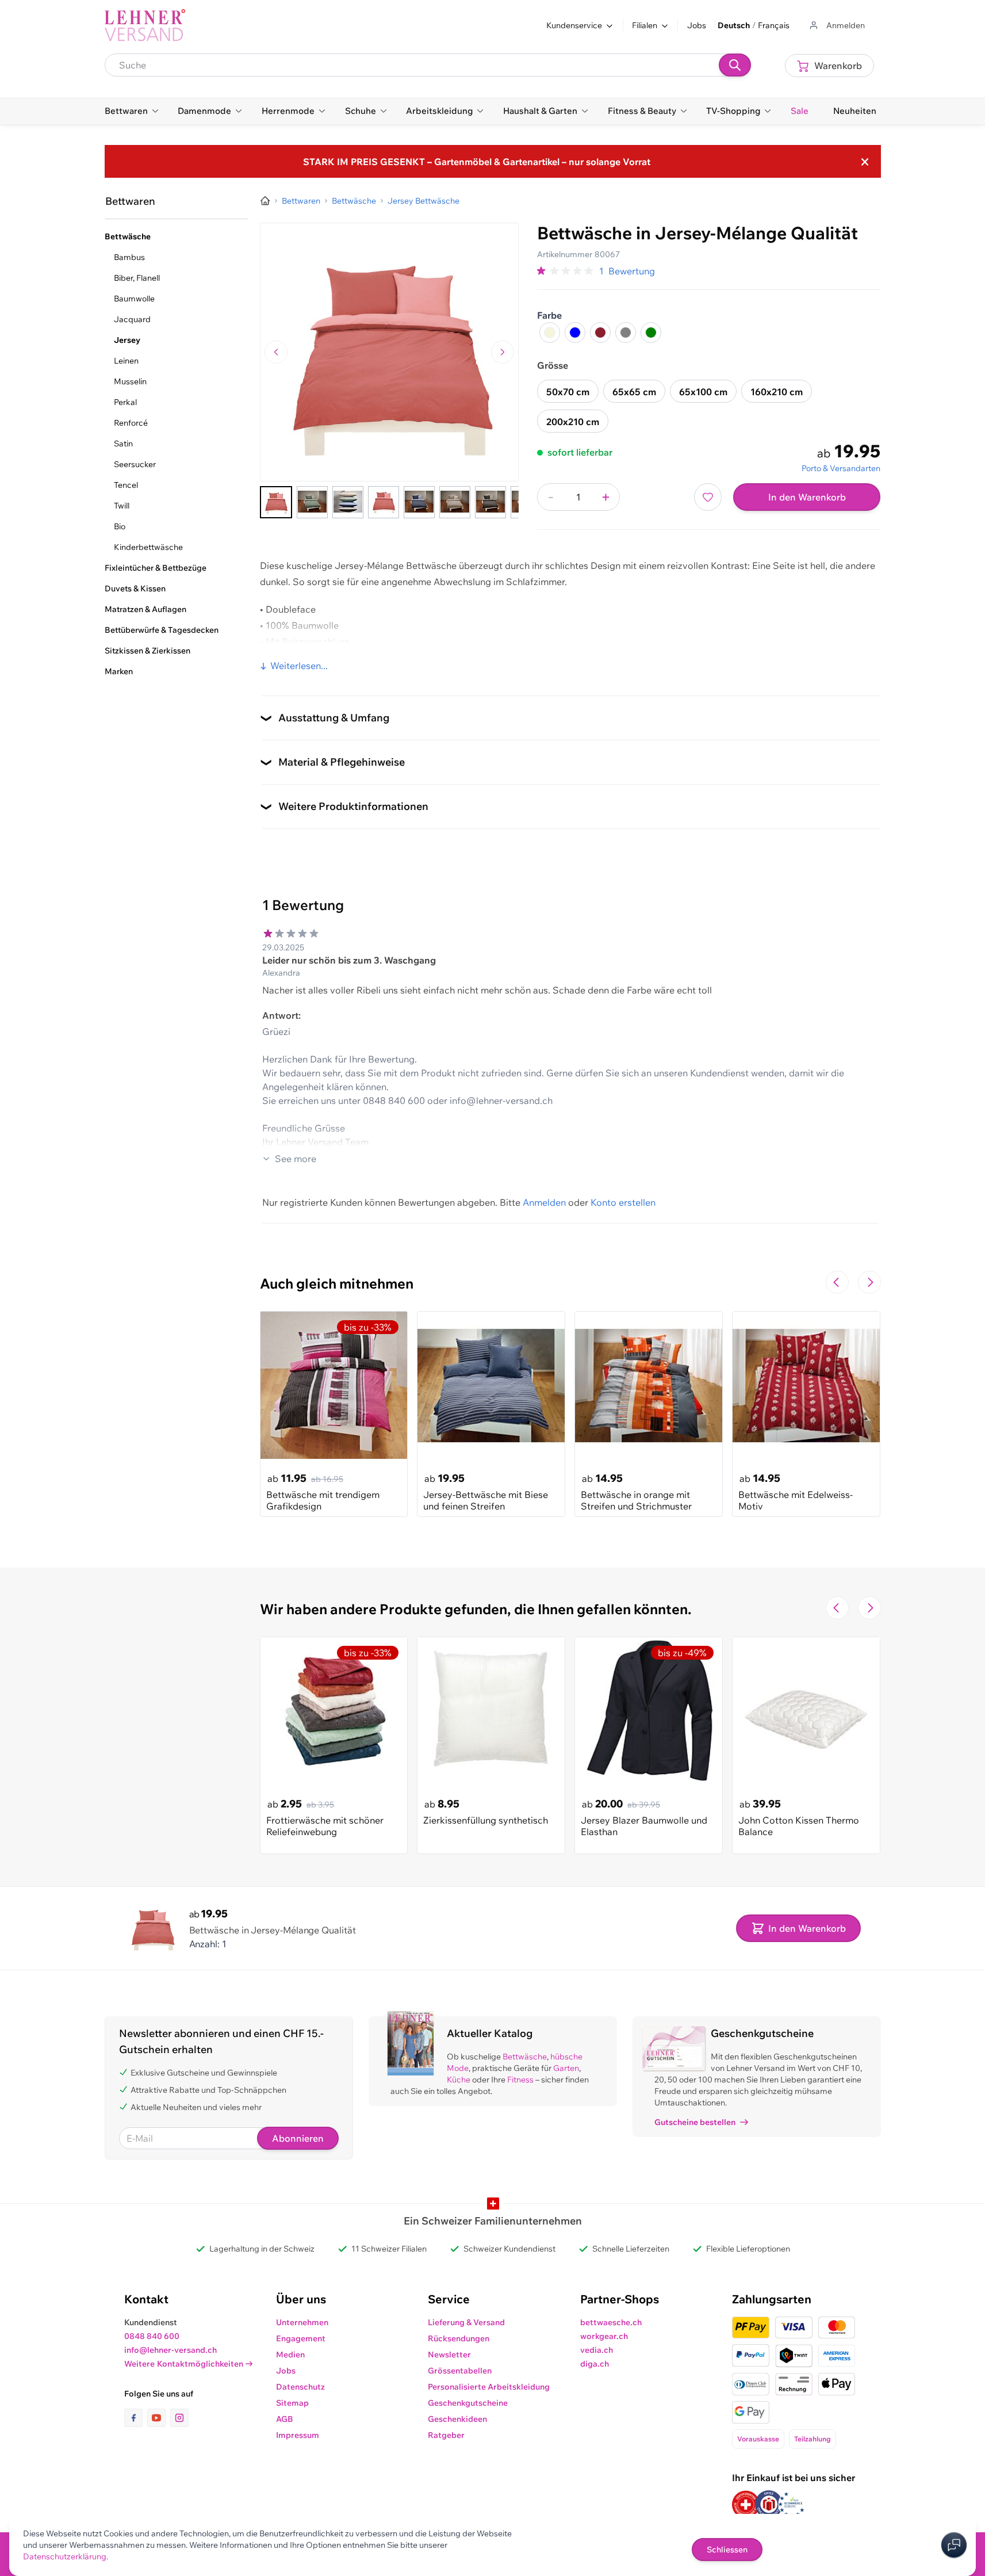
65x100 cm (703, 392)
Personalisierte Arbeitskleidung (489, 2387)
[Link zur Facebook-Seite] (136, 2418)
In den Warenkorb (807, 497)
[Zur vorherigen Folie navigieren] (837, 1282)
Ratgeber (446, 2435)
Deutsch (734, 25)
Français (774, 25)
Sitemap (292, 2403)
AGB (285, 2419)
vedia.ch (597, 2350)
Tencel (126, 485)
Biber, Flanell (137, 278)
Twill (122, 506)
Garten (566, 2068)
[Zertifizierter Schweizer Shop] (746, 2504)
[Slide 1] (276, 502)
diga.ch (595, 2364)
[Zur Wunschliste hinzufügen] (708, 497)
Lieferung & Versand (466, 2322)
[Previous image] (276, 352)
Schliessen (727, 2550)
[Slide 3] (348, 502)
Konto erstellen (623, 1202)
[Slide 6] (455, 502)
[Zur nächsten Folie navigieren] (869, 1282)
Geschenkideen (457, 2419)
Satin (123, 444)
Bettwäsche (525, 2057)
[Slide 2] (312, 502)
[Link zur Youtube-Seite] (159, 2418)
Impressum (298, 2435)
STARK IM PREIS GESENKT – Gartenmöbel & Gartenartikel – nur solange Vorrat (477, 162)
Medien (290, 2355)
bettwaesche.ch (611, 2322)
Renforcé (131, 423)
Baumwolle (134, 299)
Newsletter (449, 2355)
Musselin (130, 381)
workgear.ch (604, 2336)
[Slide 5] (419, 502)
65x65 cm (634, 392)
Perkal (125, 402)
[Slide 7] (490, 502)
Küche (459, 2080)
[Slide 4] (384, 502)
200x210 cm (573, 422)
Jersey (127, 340)
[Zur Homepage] (265, 201)
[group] (566, 271)
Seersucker (135, 464)
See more (296, 1159)
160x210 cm (777, 392)
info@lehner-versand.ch (170, 2350)
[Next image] (503, 352)
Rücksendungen (459, 2338)
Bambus (129, 257)
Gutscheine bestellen (695, 2122)
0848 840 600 (152, 2336)
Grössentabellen (460, 2371)
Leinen (126, 361)
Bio (120, 526)
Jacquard (132, 319)
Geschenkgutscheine (468, 2403)
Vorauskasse (758, 2439)
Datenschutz (300, 2387)
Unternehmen (302, 2322)
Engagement (301, 2338)
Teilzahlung (812, 2439)
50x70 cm (568, 392)
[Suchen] (735, 65)
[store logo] (145, 25)
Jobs (697, 25)
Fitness (520, 2080)
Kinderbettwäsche (148, 547)
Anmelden (544, 1202)
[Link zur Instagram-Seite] (179, 2418)
